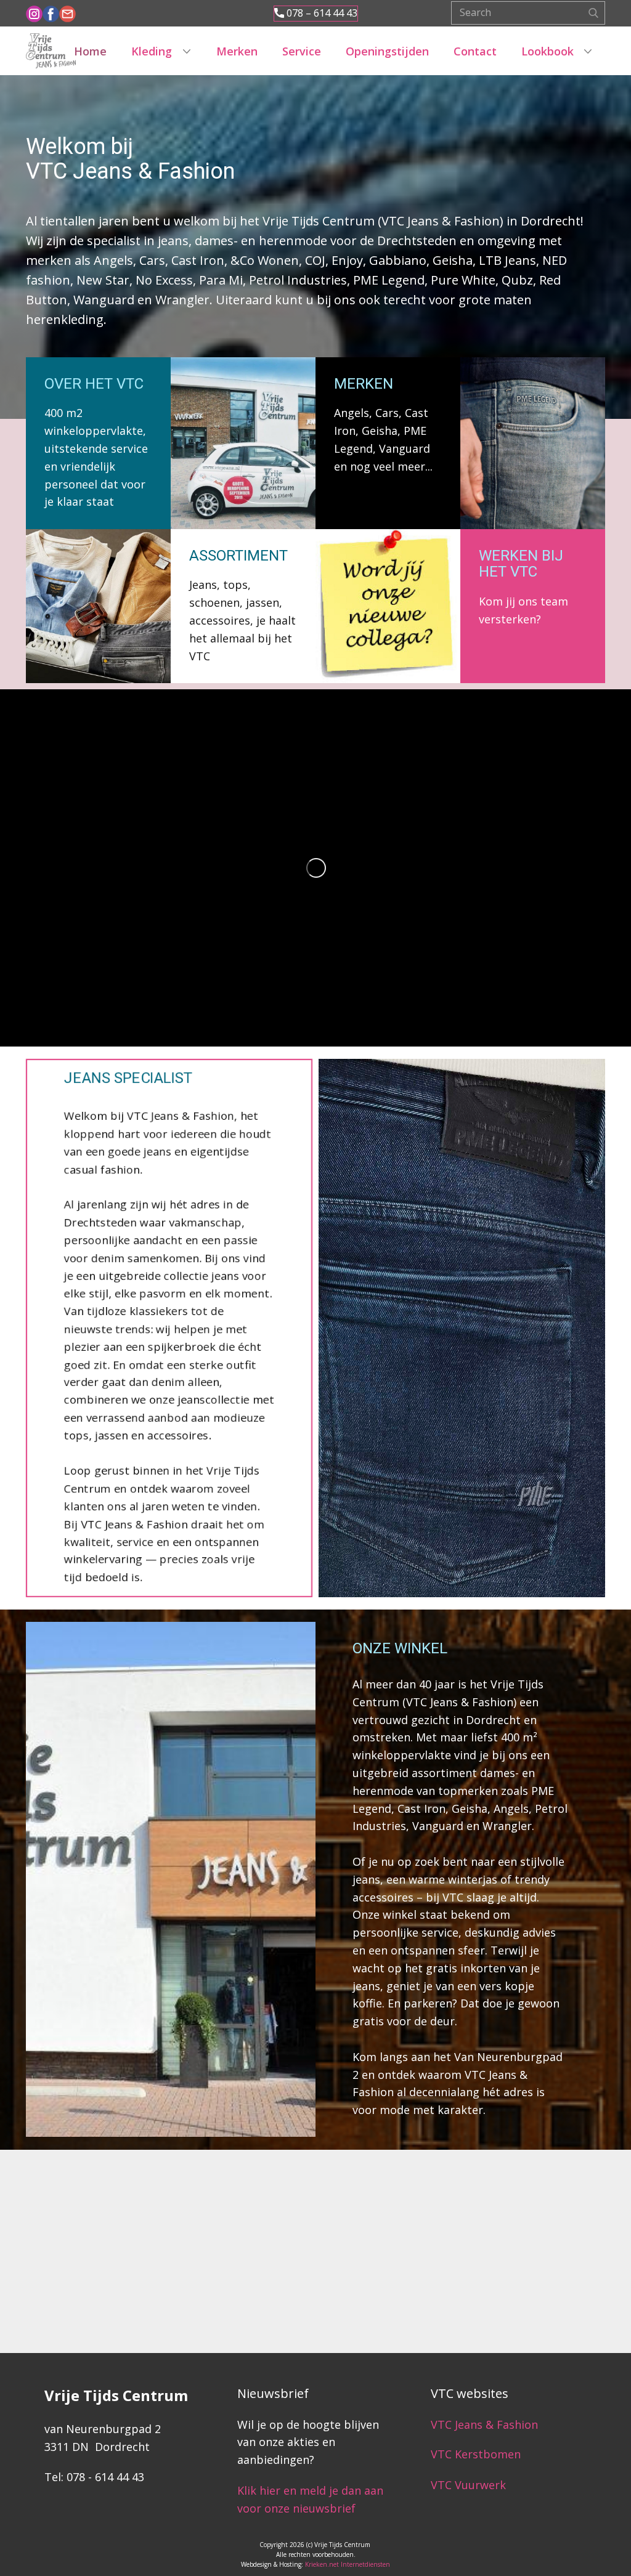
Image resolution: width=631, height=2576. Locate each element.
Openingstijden (387, 51)
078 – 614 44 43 (321, 13)
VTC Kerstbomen (477, 2454)
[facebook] (51, 14)
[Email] (67, 14)
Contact (475, 51)
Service (302, 51)
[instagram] (34, 14)
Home (90, 51)
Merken (237, 51)
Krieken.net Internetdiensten (348, 2564)
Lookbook (548, 51)
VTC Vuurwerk (468, 2485)
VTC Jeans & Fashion (484, 2424)
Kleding (152, 51)
